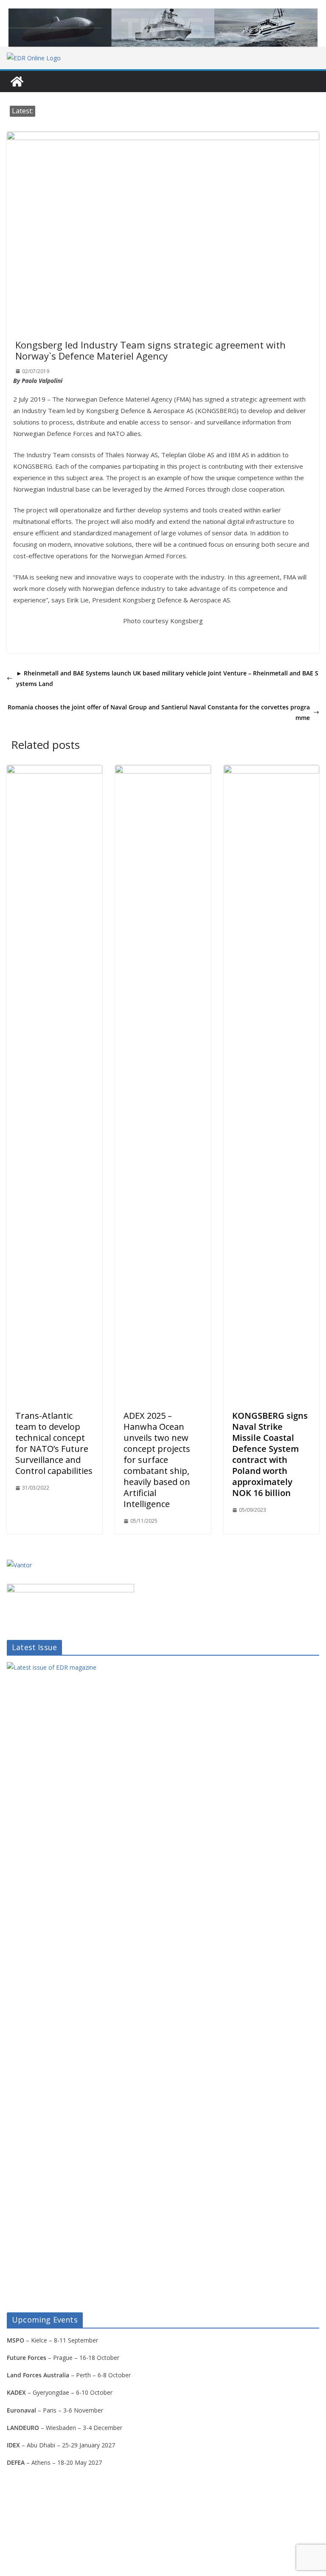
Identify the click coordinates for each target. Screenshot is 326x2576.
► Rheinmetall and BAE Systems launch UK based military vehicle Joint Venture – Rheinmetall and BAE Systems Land (167, 678)
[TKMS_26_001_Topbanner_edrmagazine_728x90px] (163, 28)
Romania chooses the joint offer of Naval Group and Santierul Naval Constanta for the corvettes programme (159, 712)
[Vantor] (19, 1565)
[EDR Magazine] (17, 82)
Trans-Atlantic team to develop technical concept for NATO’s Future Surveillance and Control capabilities (54, 1443)
